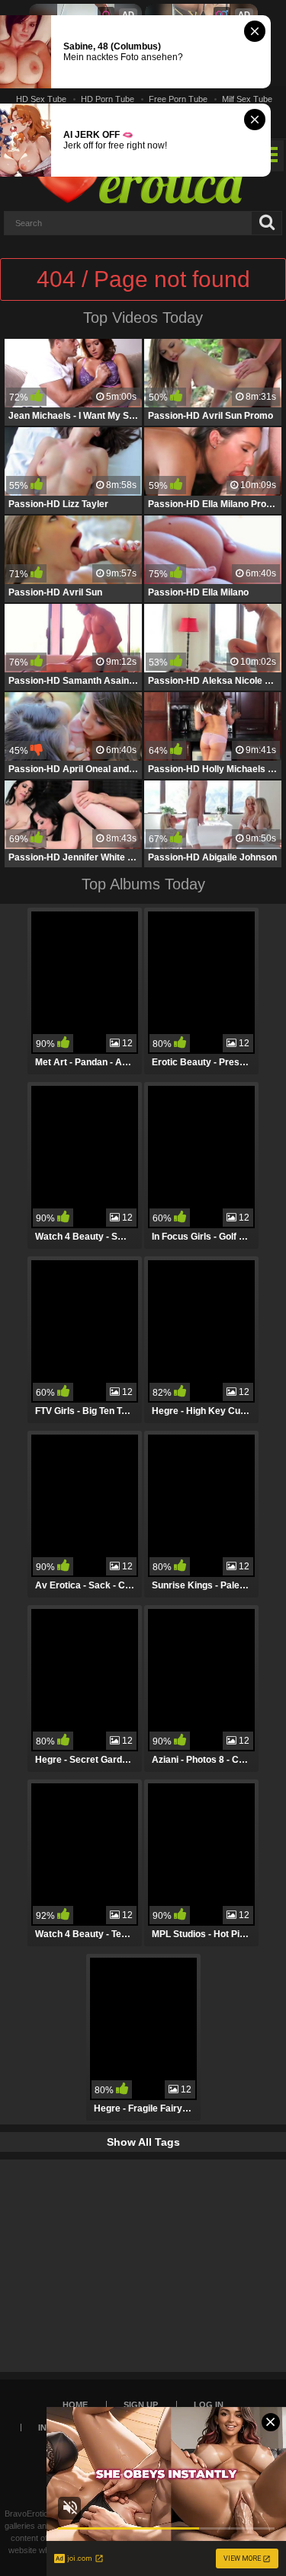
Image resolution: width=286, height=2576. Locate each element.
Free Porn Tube (178, 99)
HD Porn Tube (108, 99)
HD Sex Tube (41, 99)
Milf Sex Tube (247, 99)
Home (75, 2405)
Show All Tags (143, 2142)
